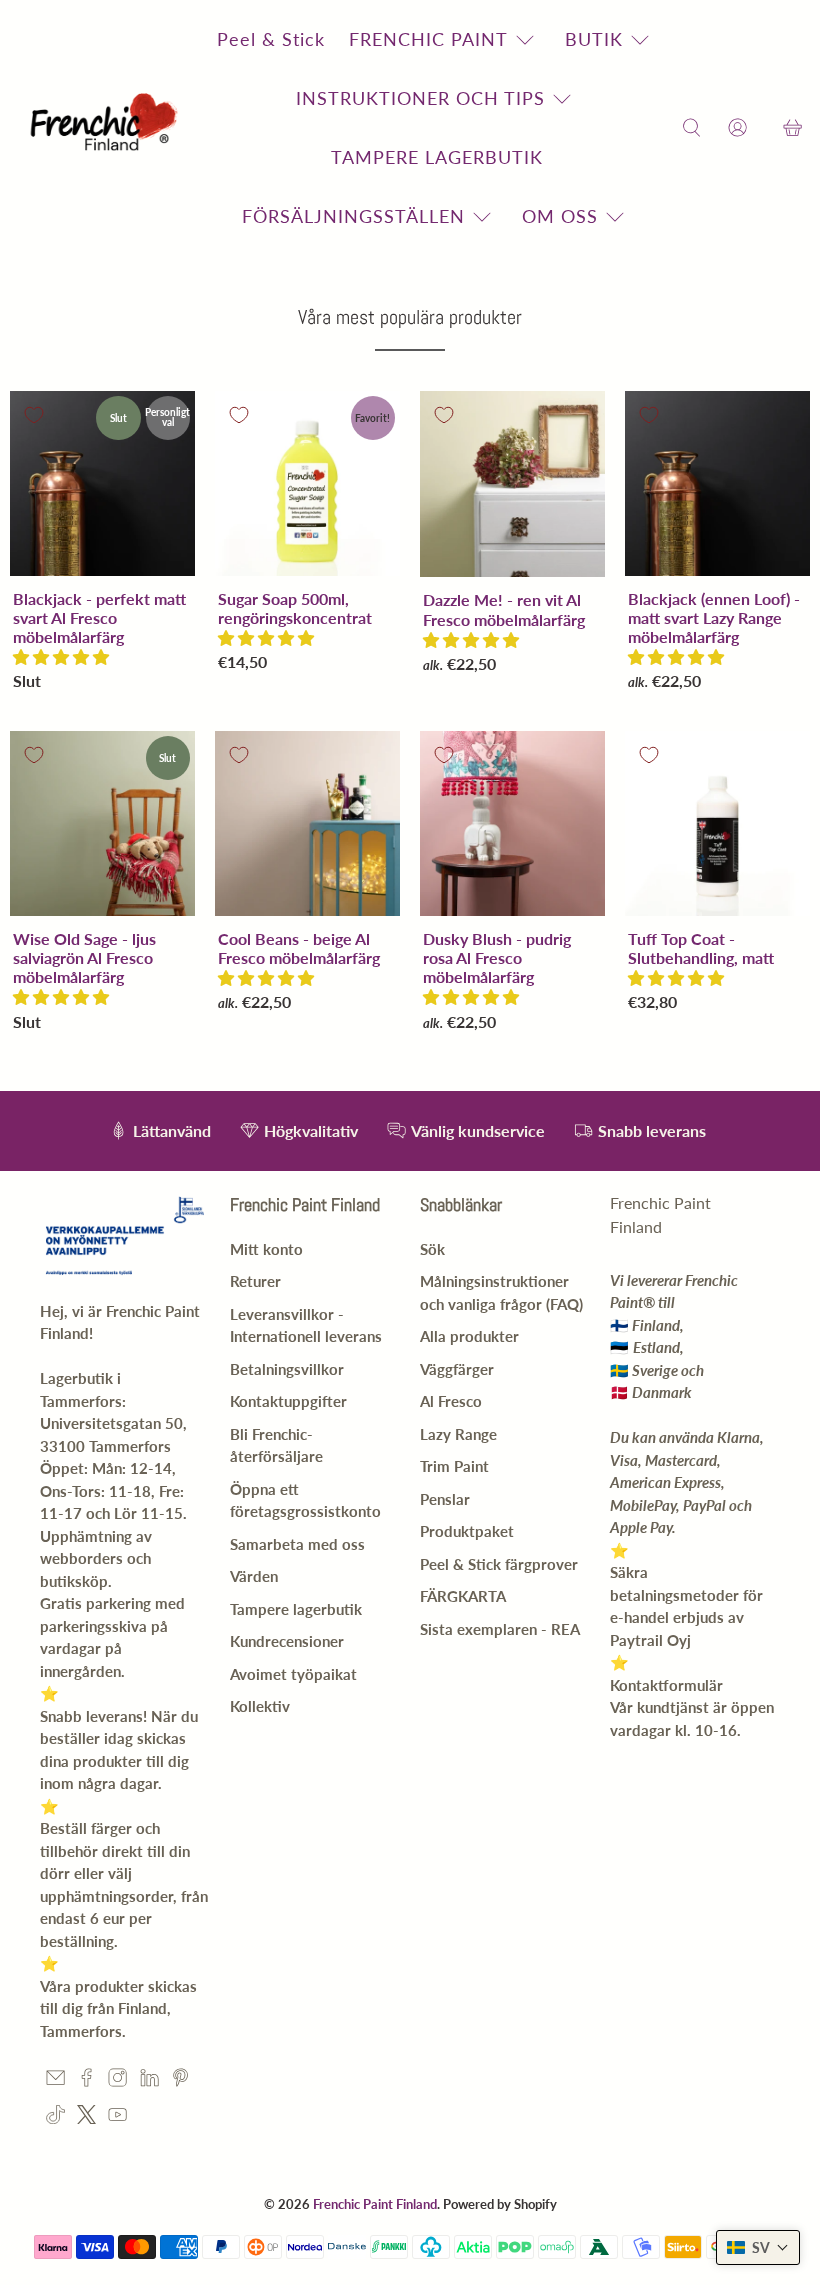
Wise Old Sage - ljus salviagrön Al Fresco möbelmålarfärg (84, 957)
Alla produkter (469, 1336)
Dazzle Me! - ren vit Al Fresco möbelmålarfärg (504, 609)
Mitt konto (266, 1249)
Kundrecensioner (287, 1641)
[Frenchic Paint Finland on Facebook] (86, 2081)
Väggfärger (457, 1369)
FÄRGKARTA (463, 1596)
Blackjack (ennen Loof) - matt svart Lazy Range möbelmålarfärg (714, 617)
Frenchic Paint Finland (375, 2204)
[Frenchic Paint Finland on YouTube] (117, 2118)
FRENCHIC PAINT (428, 39)
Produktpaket (467, 1531)
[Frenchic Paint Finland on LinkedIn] (149, 2081)
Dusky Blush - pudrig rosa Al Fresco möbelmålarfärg (497, 957)
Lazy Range (458, 1434)
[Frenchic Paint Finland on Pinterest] (180, 2081)
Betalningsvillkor (287, 1369)
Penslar (445, 1499)
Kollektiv (260, 1706)
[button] (61, 656)
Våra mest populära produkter (410, 317)
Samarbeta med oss (297, 1544)
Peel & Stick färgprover (499, 1564)
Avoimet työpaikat (293, 1674)
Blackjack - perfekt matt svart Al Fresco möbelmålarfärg (99, 617)
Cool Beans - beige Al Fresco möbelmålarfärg (299, 948)
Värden (254, 1576)
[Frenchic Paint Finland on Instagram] (117, 2081)
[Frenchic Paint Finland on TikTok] (55, 2118)
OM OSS (560, 216)
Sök (432, 1249)
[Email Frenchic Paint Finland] (55, 2081)
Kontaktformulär (666, 1685)
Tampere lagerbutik (296, 1609)
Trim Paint (454, 1466)
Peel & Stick (271, 39)
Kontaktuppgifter (288, 1401)
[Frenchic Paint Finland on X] (86, 2118)
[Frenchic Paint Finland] (107, 128)
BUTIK (594, 39)
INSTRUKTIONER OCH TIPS (420, 98)
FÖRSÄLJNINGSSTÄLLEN (353, 216)
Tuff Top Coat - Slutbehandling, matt (701, 948)
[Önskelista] (765, 128)
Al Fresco (451, 1401)
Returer (255, 1281)
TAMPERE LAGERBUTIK (437, 157)
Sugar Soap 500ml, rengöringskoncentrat (295, 608)
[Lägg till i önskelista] (34, 415)
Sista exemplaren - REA (500, 1629)
